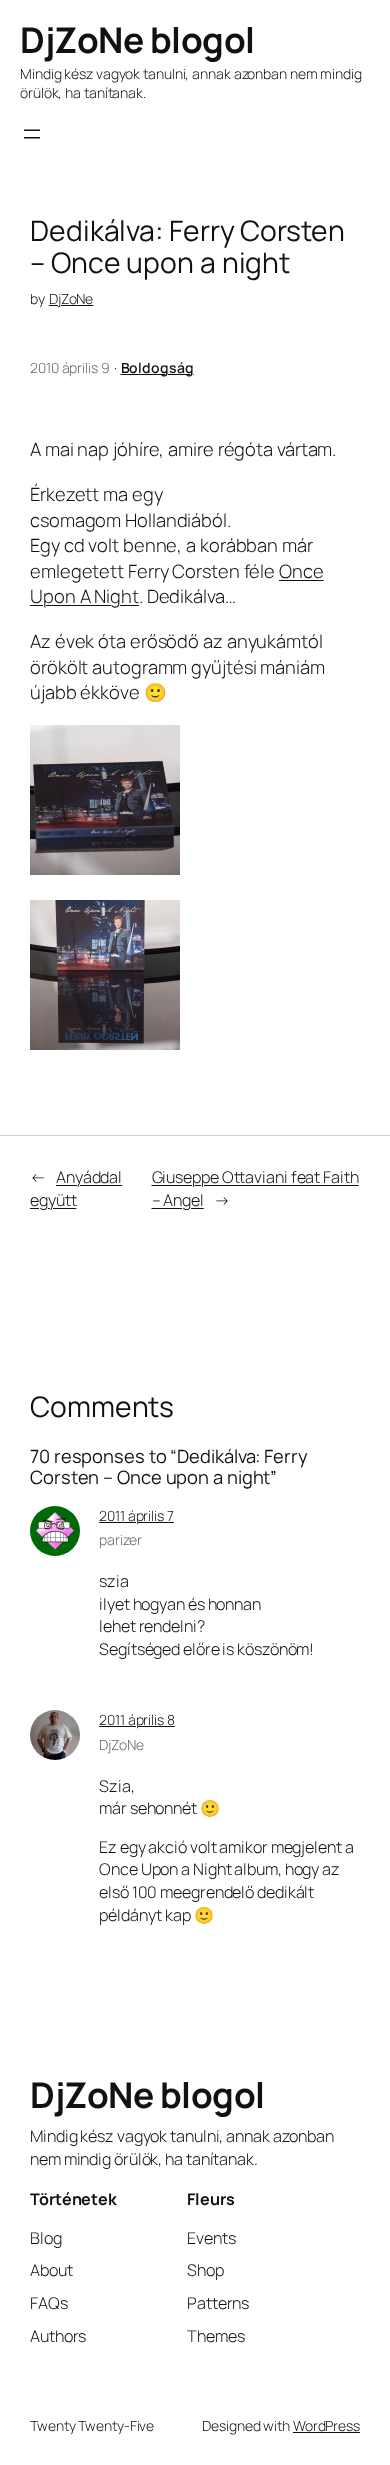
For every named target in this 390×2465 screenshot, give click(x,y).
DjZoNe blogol (137, 39)
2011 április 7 (136, 1515)
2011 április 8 (137, 1719)
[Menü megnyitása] (32, 134)
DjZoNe (71, 298)
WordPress (326, 2425)
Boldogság (157, 367)
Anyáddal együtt (76, 1188)
